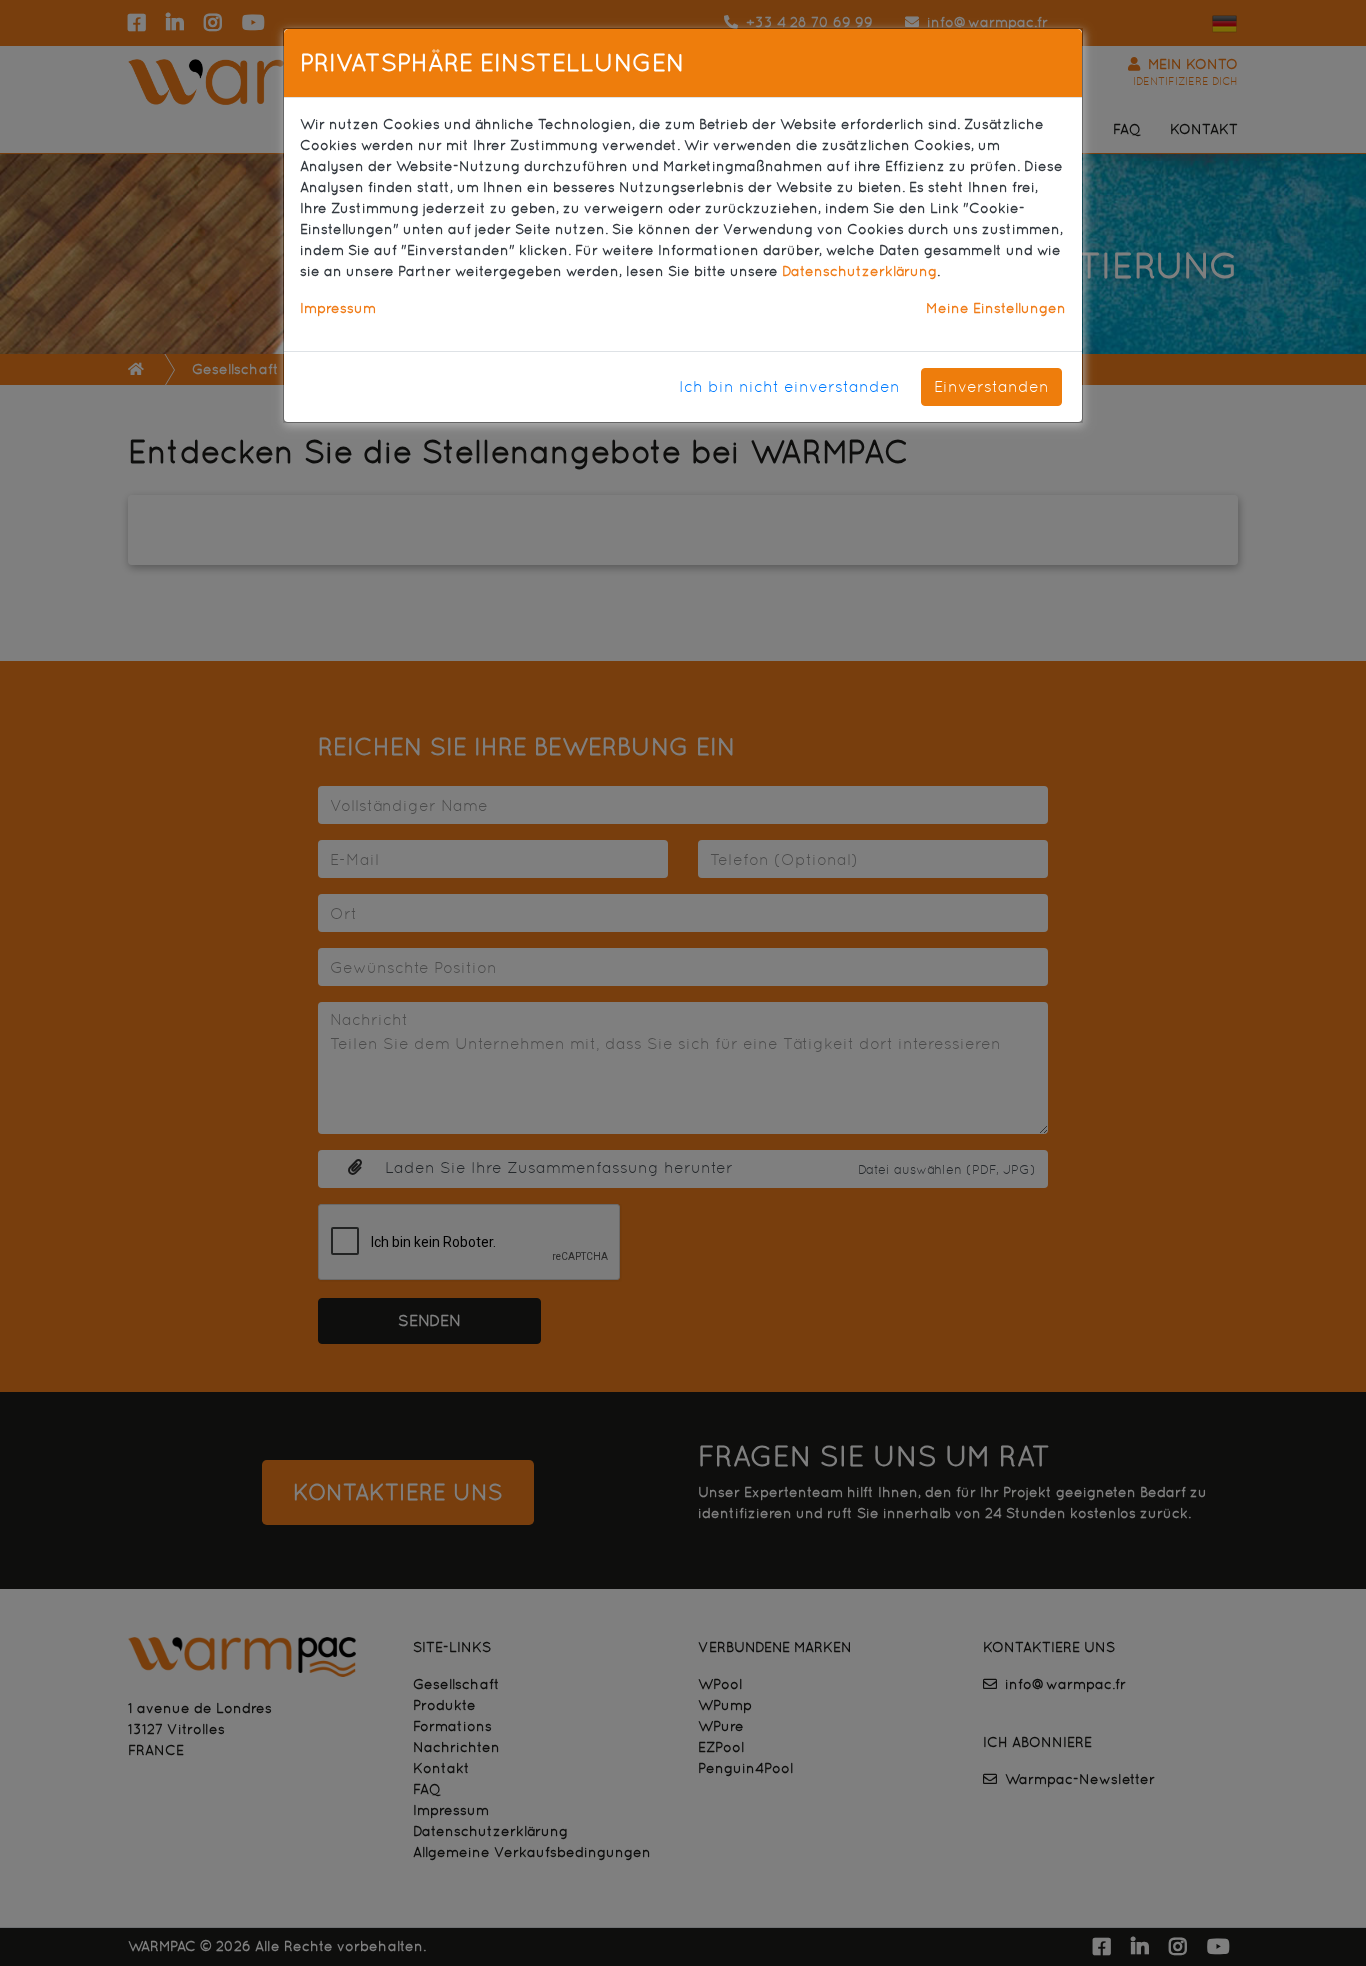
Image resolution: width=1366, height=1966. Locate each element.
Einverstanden (991, 386)
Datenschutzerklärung (859, 271)
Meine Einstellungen (996, 308)
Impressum (338, 308)
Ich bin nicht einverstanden (789, 386)
